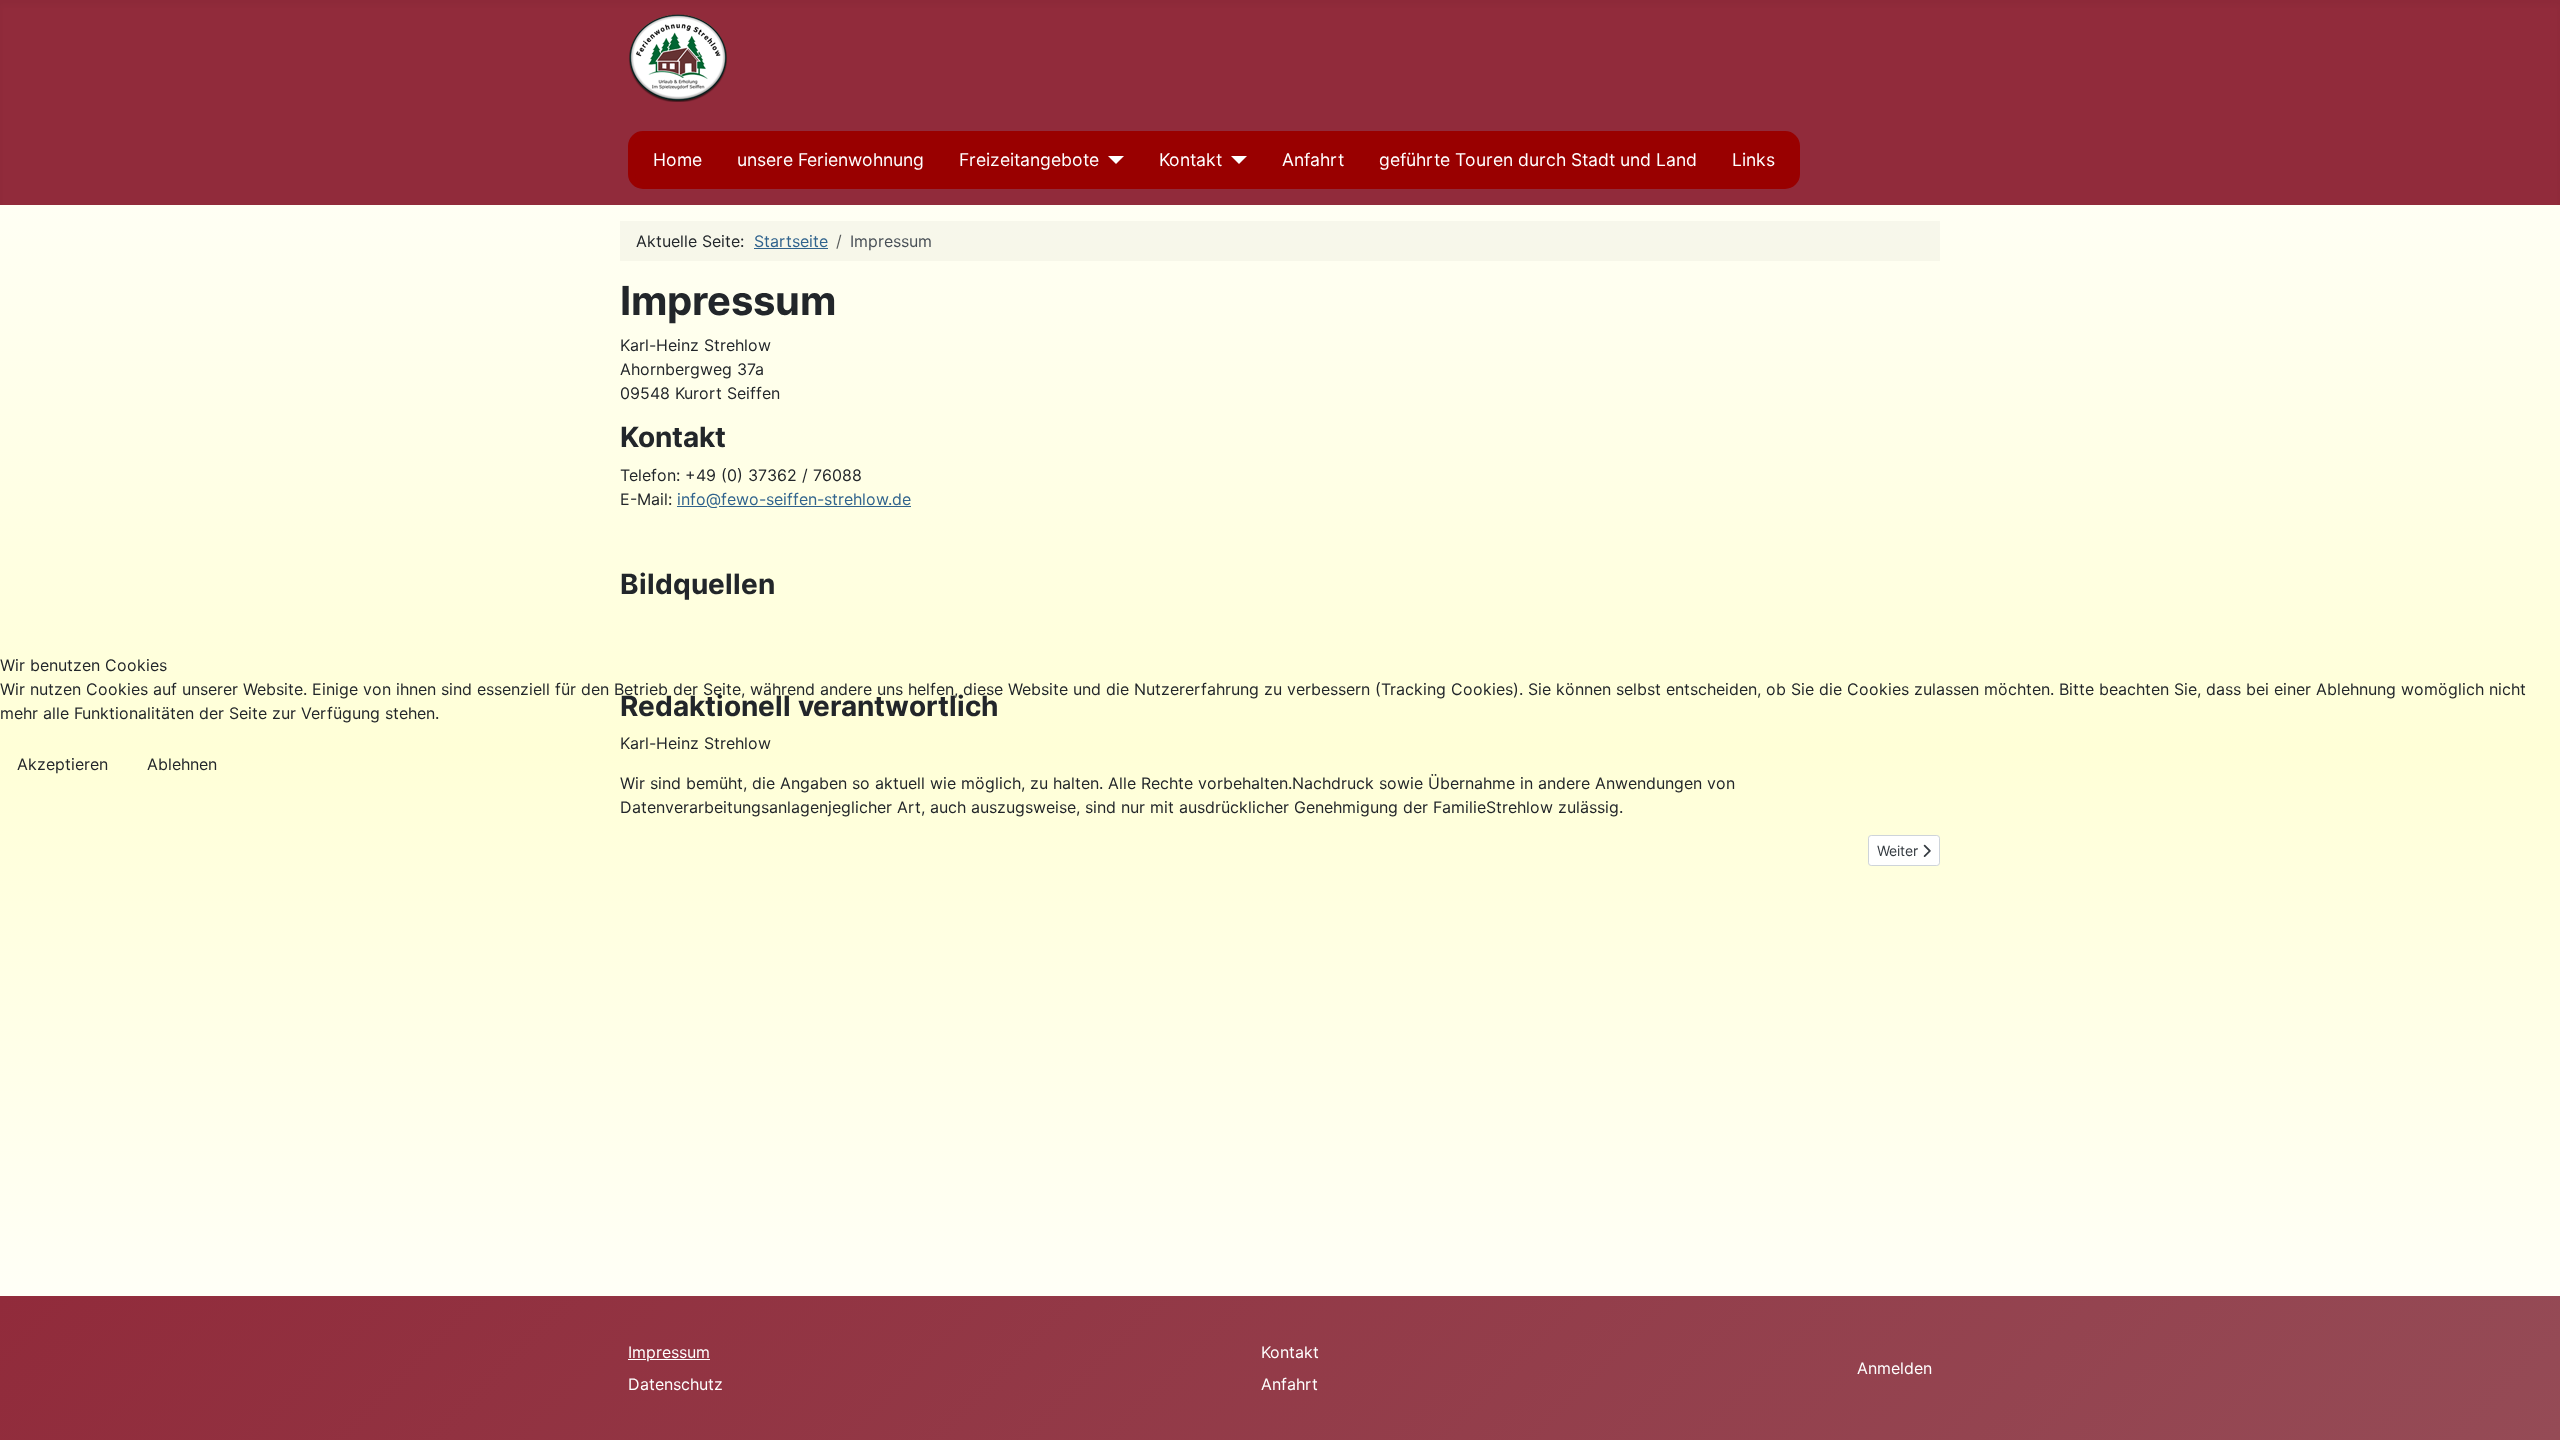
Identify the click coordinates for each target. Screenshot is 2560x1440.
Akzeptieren (62, 764)
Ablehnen (182, 764)
